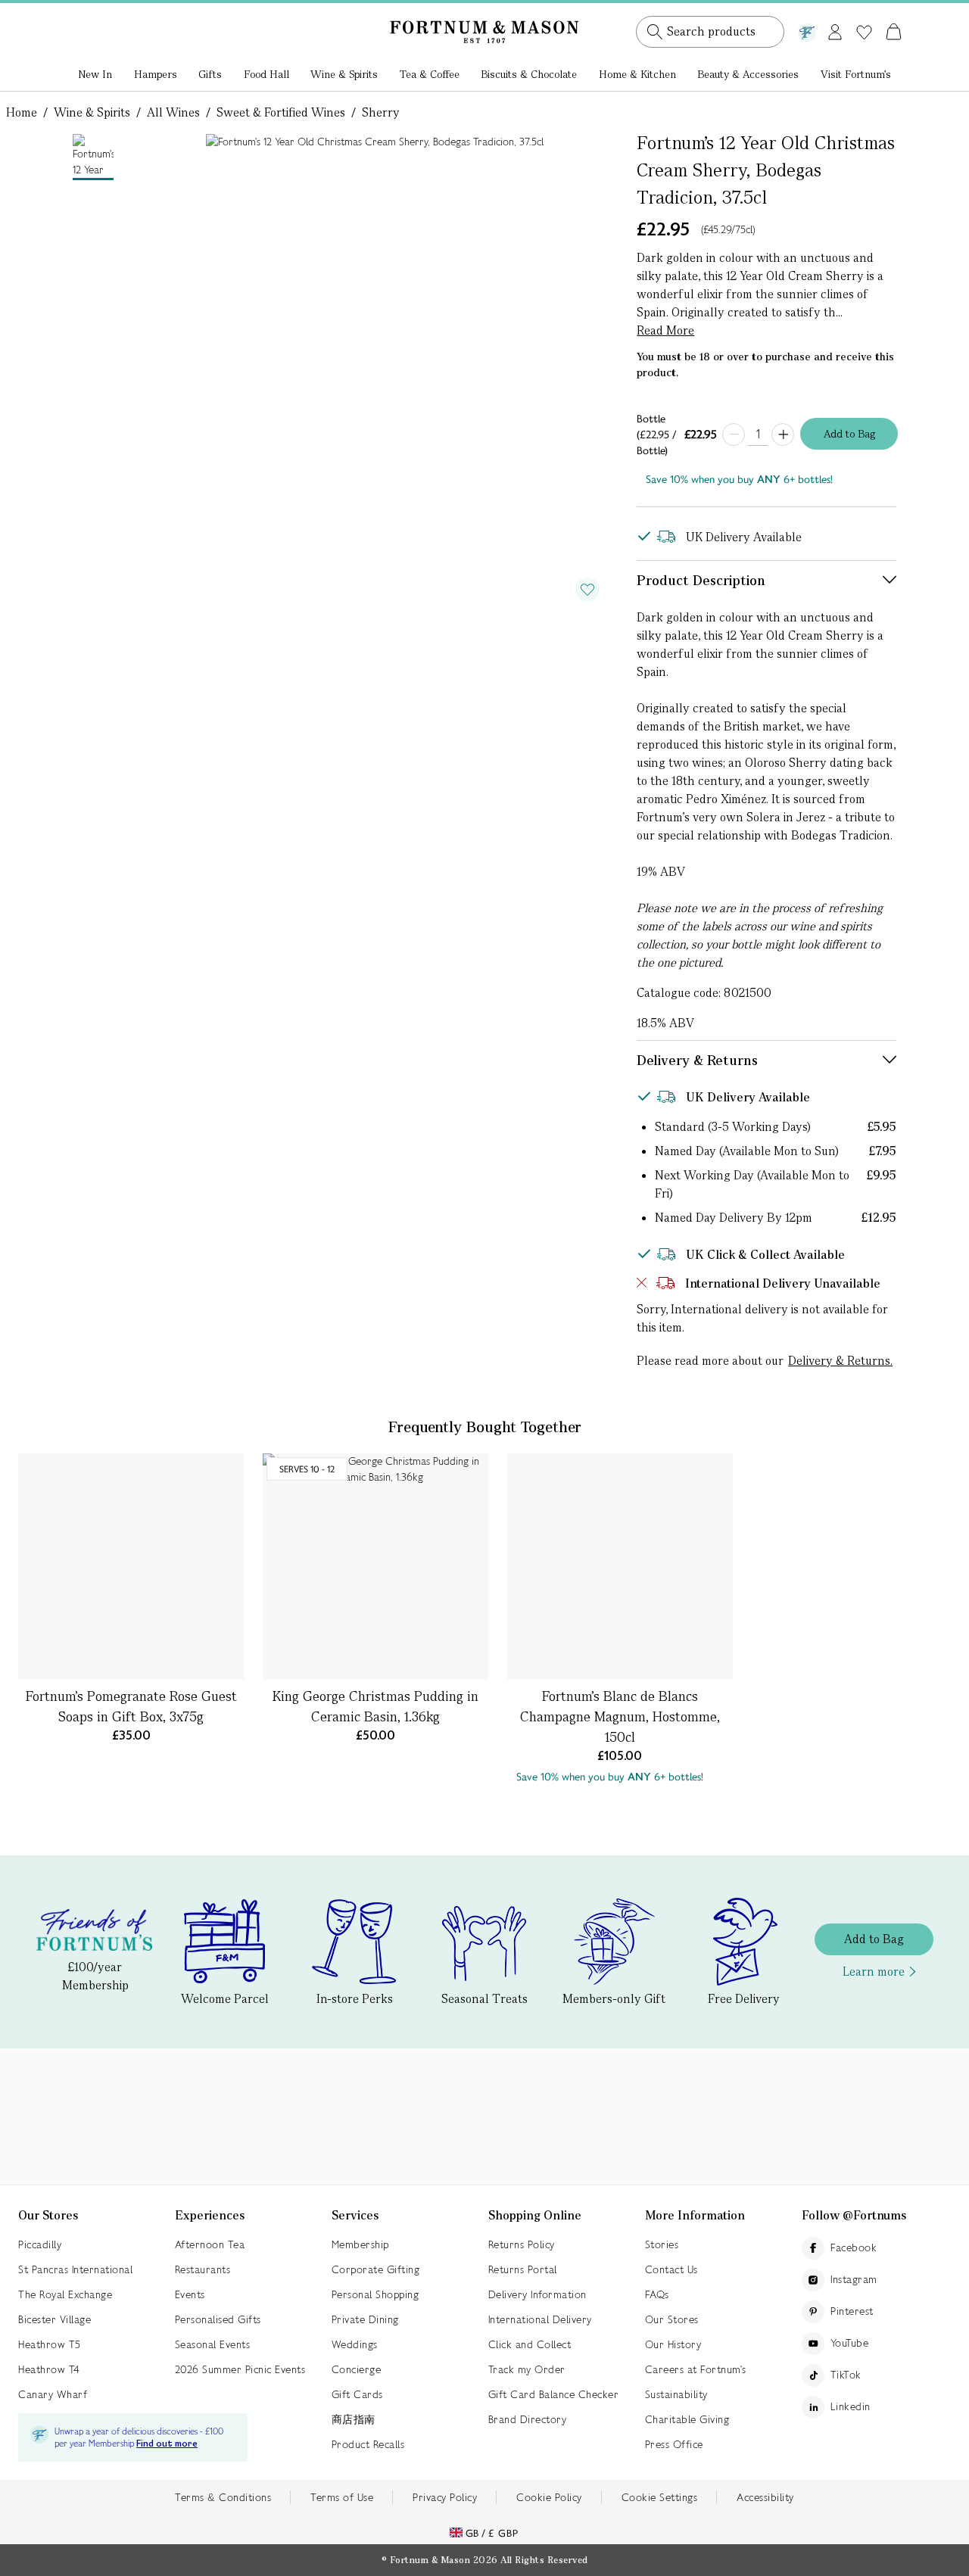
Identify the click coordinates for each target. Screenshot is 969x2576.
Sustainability (676, 2394)
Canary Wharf (53, 2394)
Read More (665, 330)
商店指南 (354, 2419)
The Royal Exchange (65, 2294)
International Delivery (540, 2319)
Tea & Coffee (430, 74)
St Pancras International (75, 2269)
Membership (360, 2244)
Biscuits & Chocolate (529, 74)
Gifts (210, 74)
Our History (673, 2344)
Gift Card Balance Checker (554, 2394)
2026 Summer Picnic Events (240, 2369)
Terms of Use (342, 2497)
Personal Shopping (375, 2294)
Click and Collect (530, 2344)
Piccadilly (40, 2244)
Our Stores (672, 2319)
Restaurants (203, 2269)
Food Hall (266, 74)
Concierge (357, 2369)
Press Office (674, 2444)
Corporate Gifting (376, 2269)
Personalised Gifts (218, 2319)
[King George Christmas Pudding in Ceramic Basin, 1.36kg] (376, 1567)
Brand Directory (528, 2419)
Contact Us (671, 2269)
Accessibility (765, 2497)
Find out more (167, 2444)
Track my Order (527, 2369)
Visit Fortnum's (856, 74)
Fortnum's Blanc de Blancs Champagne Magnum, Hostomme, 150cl (620, 1716)
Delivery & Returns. (840, 1361)
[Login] (835, 29)
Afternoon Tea (210, 2244)
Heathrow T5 (50, 2344)
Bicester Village (55, 2319)
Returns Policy (522, 2244)
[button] (862, 14)
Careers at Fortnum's (696, 2369)
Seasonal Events (213, 2344)
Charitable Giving (687, 2419)
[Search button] (655, 32)
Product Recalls (368, 2444)
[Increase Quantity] (783, 435)
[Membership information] (807, 30)
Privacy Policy (445, 2497)
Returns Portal (523, 2269)
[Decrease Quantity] (734, 435)
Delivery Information (537, 2294)
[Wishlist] (864, 33)
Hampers (156, 74)
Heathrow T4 (49, 2369)
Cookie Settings (660, 2497)
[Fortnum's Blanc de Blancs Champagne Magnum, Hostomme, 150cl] (620, 1567)
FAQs (657, 2294)
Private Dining (365, 2319)
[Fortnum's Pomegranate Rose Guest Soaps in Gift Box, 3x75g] (131, 1567)
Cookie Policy (549, 2497)
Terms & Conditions (223, 2497)
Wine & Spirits (344, 74)
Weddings (355, 2344)
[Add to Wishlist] (587, 590)
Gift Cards (357, 2394)
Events (190, 2294)
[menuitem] (95, 76)
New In (95, 74)
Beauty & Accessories (748, 74)
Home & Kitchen (637, 74)
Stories (662, 2244)
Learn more (874, 1972)
